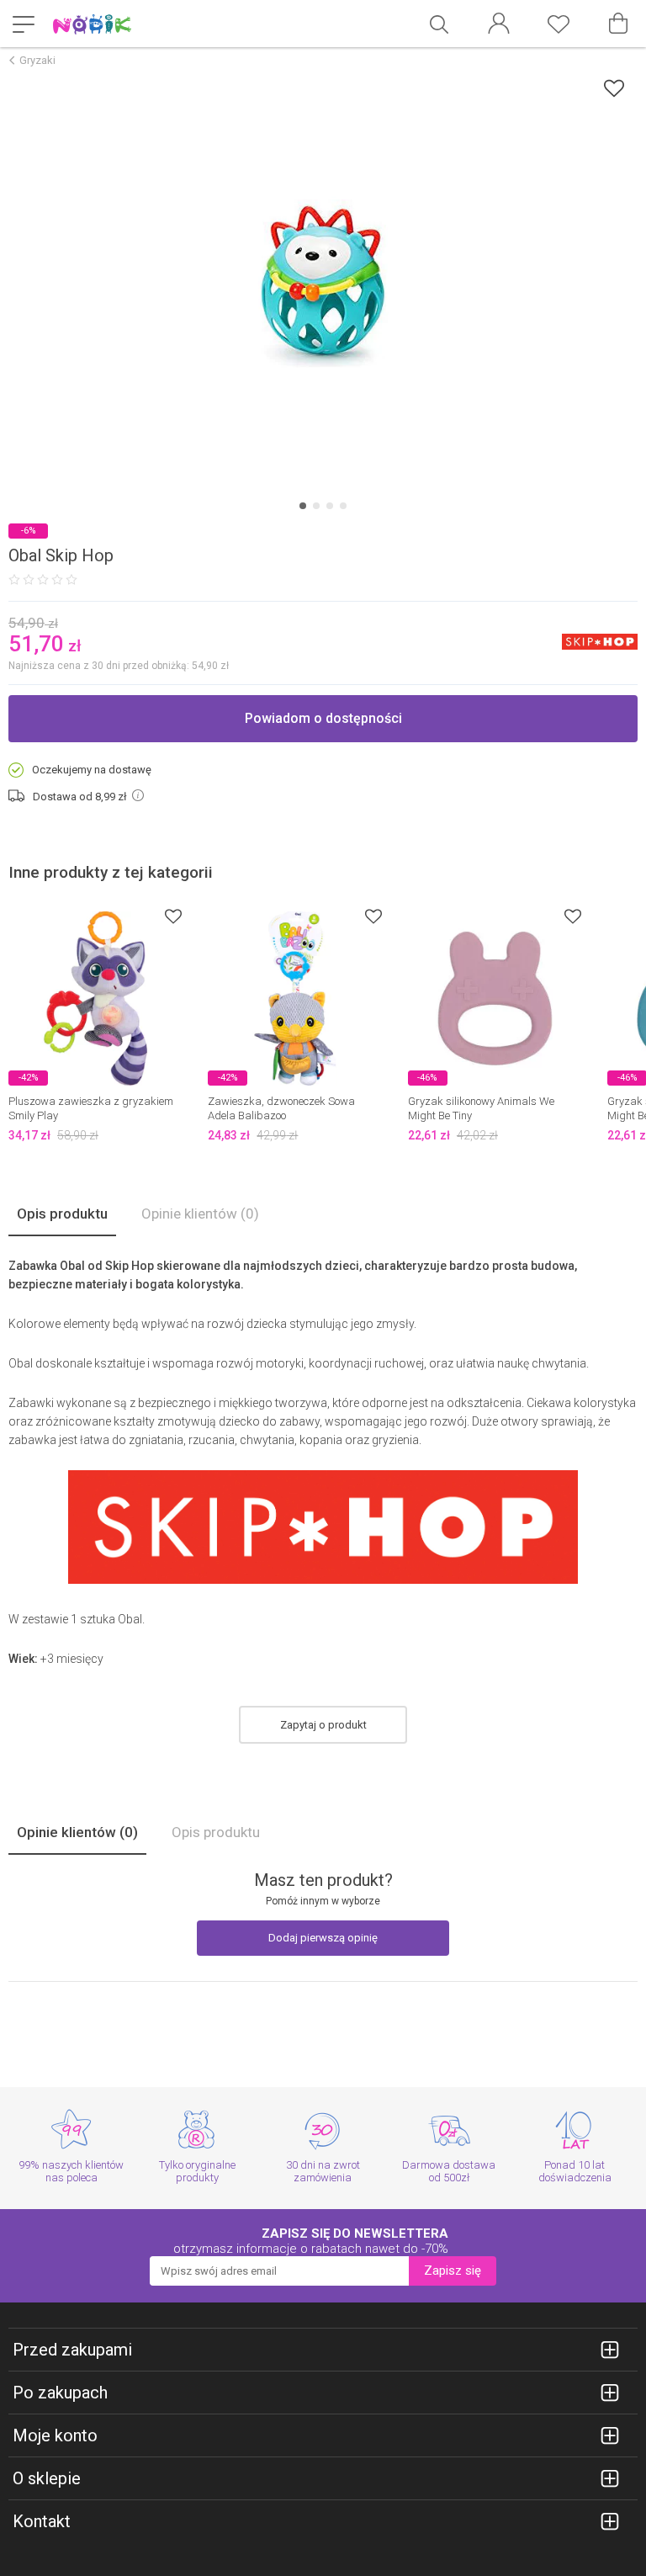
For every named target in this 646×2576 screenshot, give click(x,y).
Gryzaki (37, 60)
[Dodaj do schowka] (614, 88)
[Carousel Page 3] (330, 506)
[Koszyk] (618, 24)
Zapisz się (453, 2271)
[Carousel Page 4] (343, 506)
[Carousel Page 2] (316, 506)
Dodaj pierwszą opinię (323, 1938)
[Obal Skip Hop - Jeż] (323, 284)
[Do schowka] (173, 916)
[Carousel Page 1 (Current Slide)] (303, 506)
